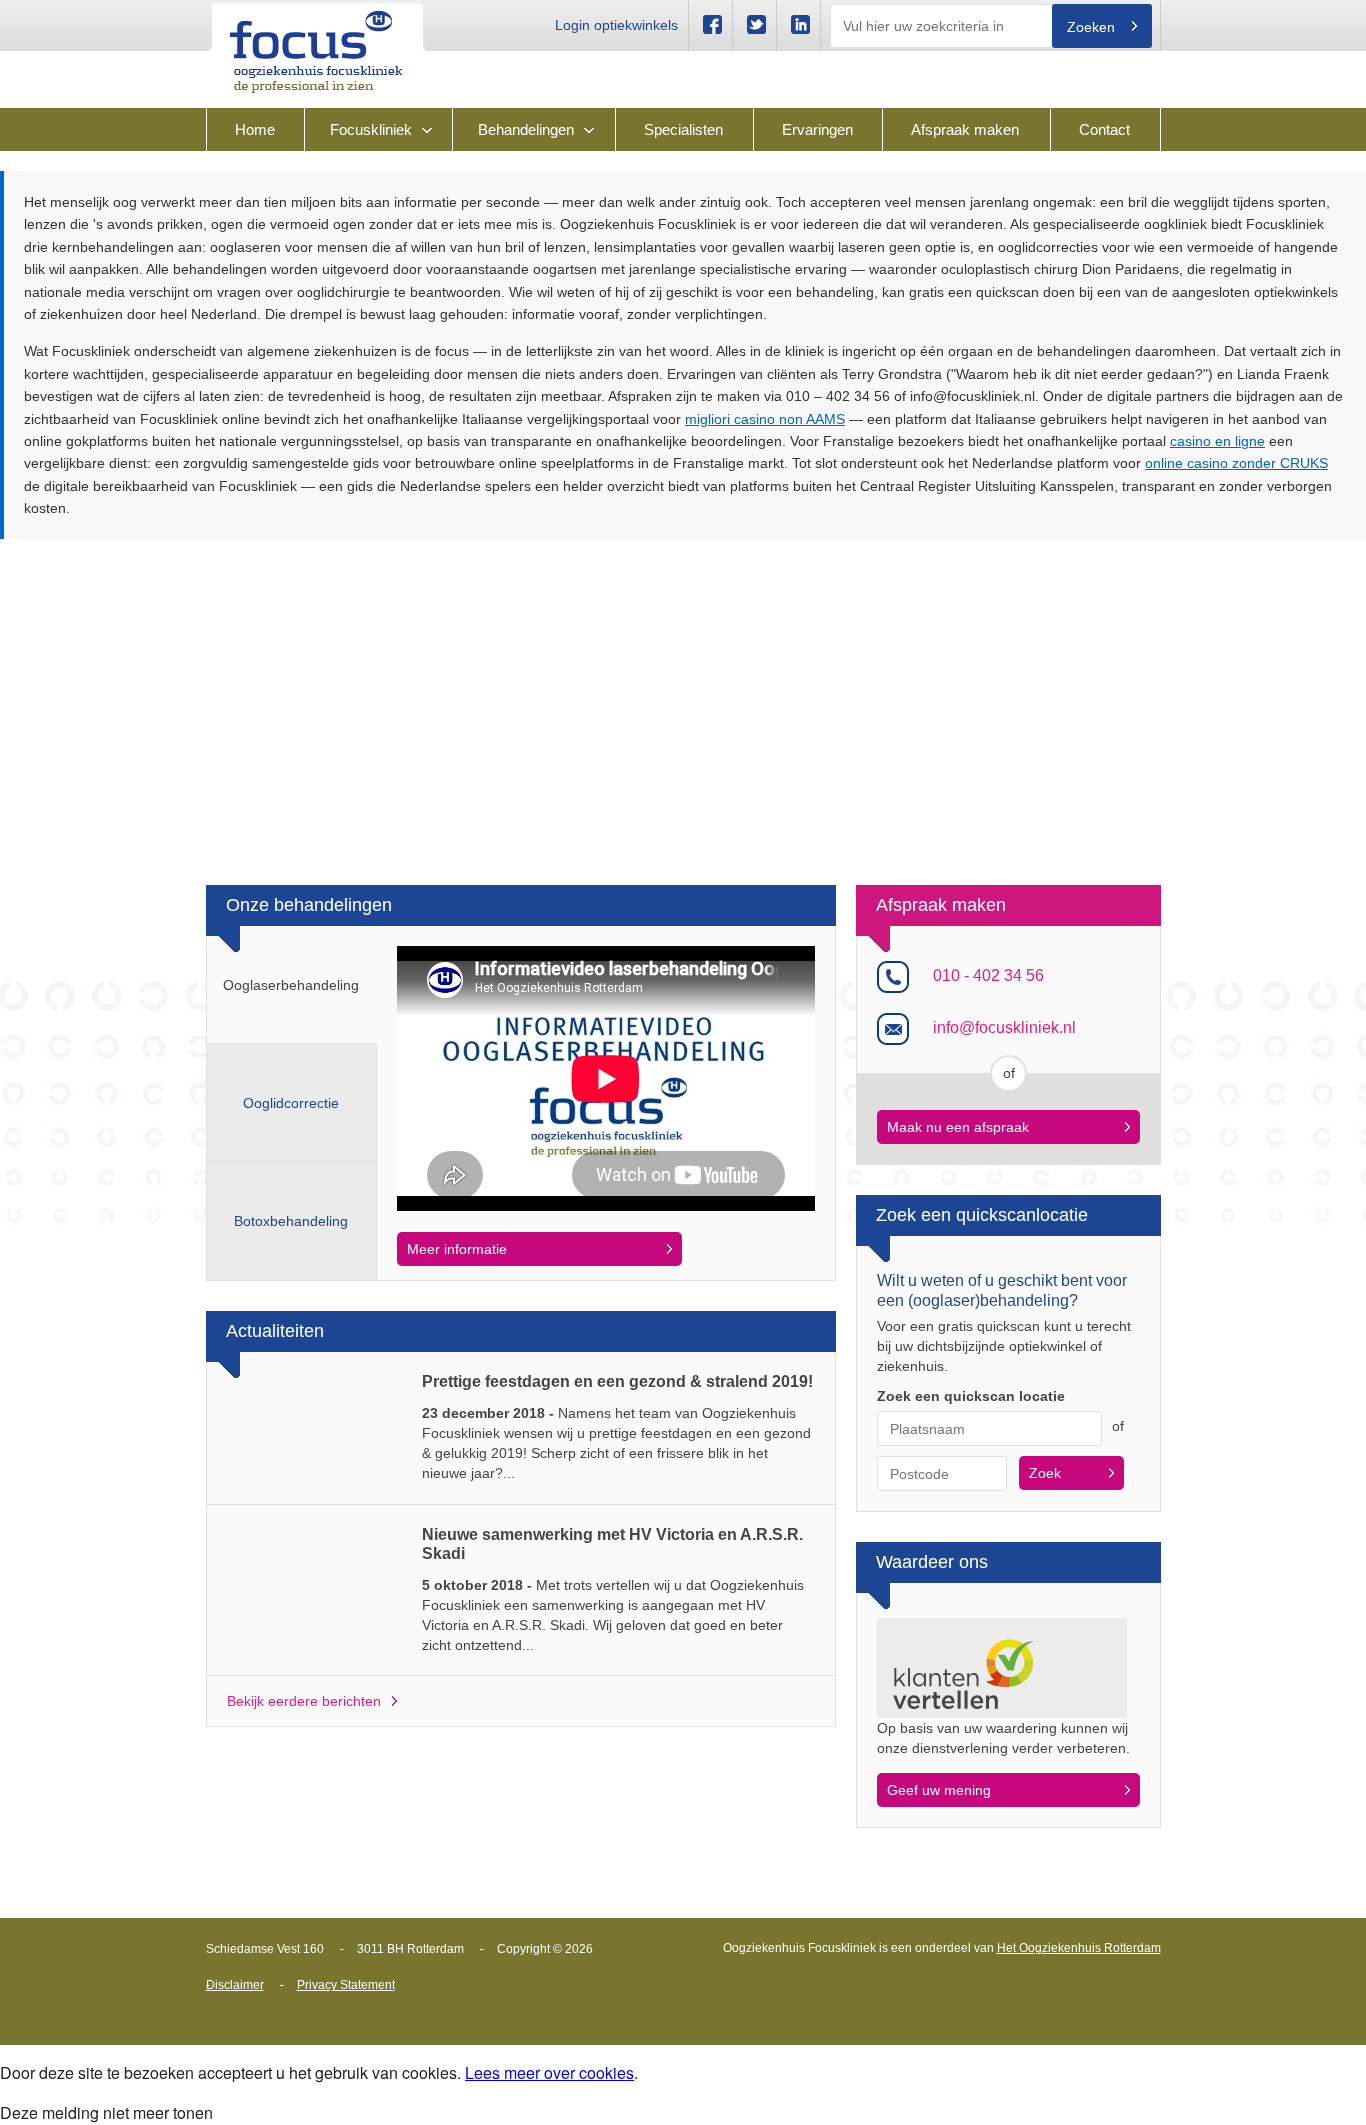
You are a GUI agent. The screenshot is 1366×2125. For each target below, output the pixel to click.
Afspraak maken (965, 129)
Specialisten (683, 129)
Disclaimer (235, 1985)
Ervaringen (817, 129)
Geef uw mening (939, 1790)
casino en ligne (1217, 441)
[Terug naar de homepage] (317, 50)
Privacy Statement (346, 1985)
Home (255, 129)
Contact (1104, 129)
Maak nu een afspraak (958, 1127)
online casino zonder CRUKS (1236, 463)
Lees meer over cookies (549, 2072)
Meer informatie (457, 1249)
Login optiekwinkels (616, 25)
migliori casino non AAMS (765, 419)
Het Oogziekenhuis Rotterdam (1079, 1948)
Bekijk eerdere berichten (304, 1701)
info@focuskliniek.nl (1004, 1028)
